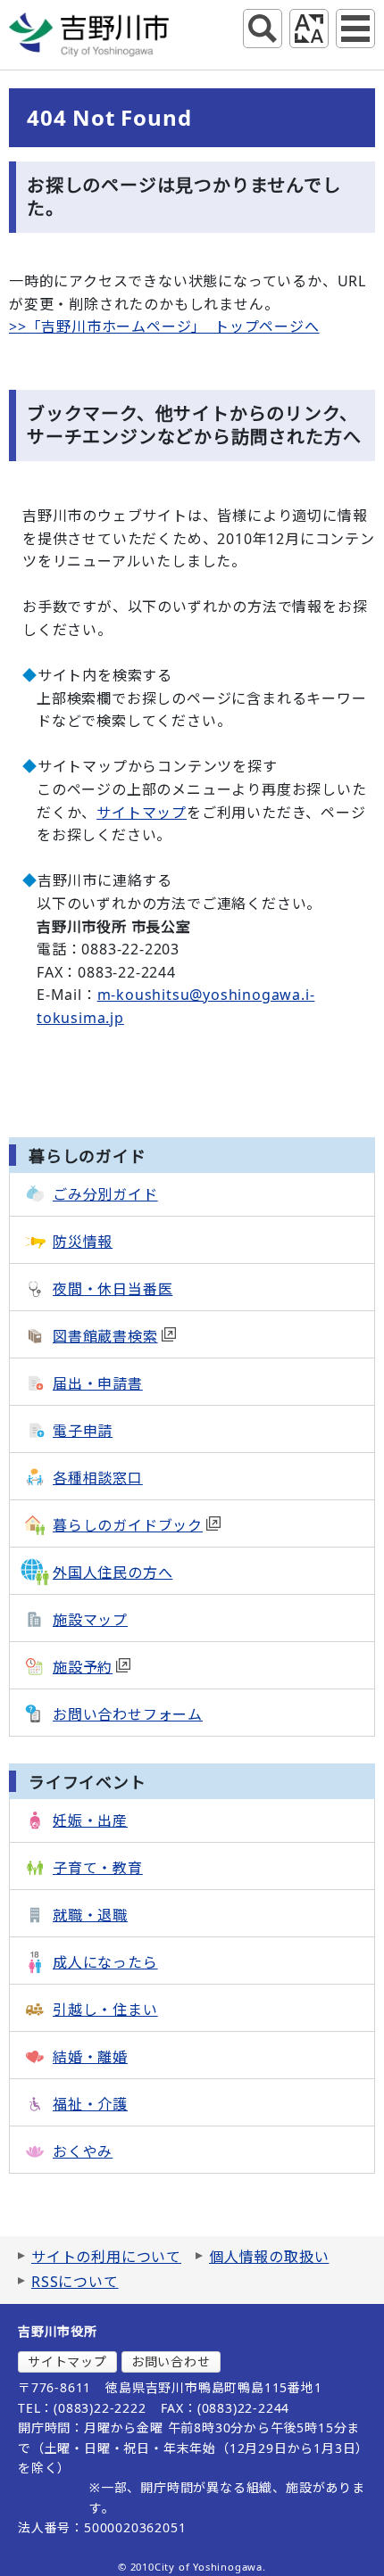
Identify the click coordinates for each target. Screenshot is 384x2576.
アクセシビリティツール (309, 29)
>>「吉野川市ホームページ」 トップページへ (164, 326)
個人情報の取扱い (269, 2257)
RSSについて (75, 2282)
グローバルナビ (355, 29)
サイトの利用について (106, 2257)
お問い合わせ (171, 2361)
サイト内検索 (263, 29)
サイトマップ (142, 813)
